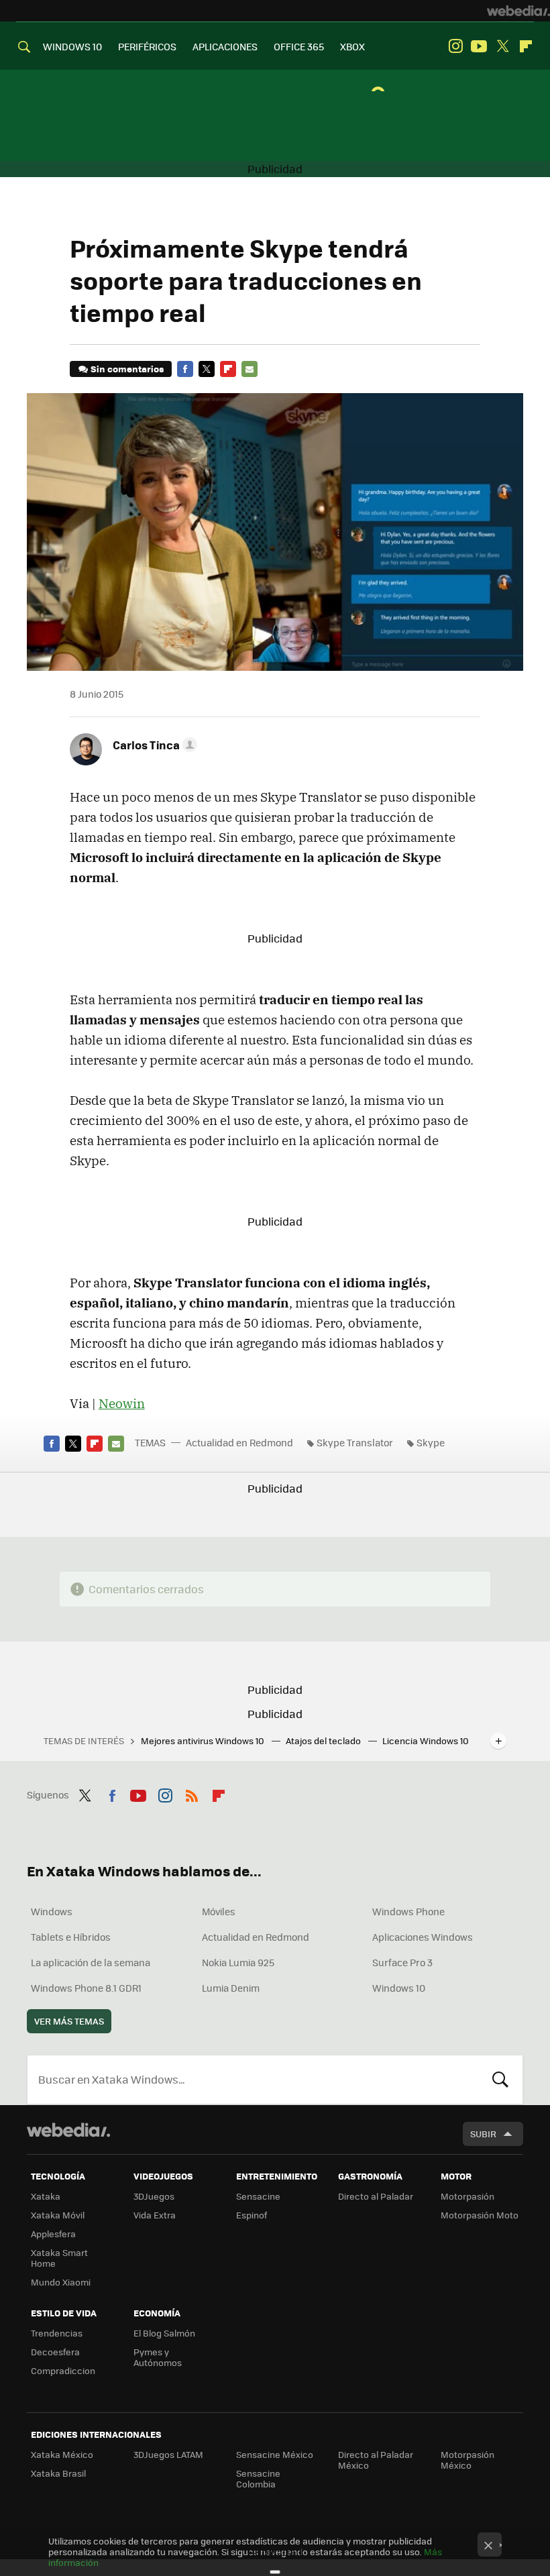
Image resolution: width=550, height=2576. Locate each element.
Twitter (502, 46)
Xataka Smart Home (59, 2258)
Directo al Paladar (376, 2196)
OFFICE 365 (299, 46)
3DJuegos (154, 2196)
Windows (52, 1911)
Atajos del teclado (324, 1740)
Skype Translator (355, 1442)
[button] (153, 745)
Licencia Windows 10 (426, 1740)
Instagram (455, 46)
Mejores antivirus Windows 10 (204, 1740)
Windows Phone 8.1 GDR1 (86, 1988)
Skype (431, 1442)
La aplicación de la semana (91, 1962)
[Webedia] (518, 11)
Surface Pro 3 (402, 1962)
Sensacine (258, 2196)
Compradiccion (63, 2370)
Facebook (185, 369)
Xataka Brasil (58, 2473)
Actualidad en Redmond (239, 1442)
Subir (483, 2134)
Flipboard (526, 46)
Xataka (46, 2196)
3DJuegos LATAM (168, 2454)
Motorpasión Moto (480, 2215)
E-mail (250, 369)
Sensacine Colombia (258, 2478)
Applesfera (53, 2234)
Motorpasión (467, 2196)
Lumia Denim (231, 1988)
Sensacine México (275, 2454)
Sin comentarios (127, 369)
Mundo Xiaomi (61, 2282)
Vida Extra (155, 2215)
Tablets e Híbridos (71, 1937)
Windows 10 (399, 1988)
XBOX (352, 46)
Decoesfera (55, 2352)
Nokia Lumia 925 (238, 1962)
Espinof (252, 2215)
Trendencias (57, 2333)
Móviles (219, 1911)
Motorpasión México (467, 2460)
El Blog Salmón (164, 2333)
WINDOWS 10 (72, 46)
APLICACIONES (225, 46)
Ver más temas (69, 2021)
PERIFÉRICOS (147, 46)
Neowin (122, 1403)
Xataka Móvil (58, 2215)
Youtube (479, 46)
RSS (192, 1793)
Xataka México (62, 2454)
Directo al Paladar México (376, 2460)
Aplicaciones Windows (423, 1937)
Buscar (500, 2080)
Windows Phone (408, 1911)
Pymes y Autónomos (158, 2357)
